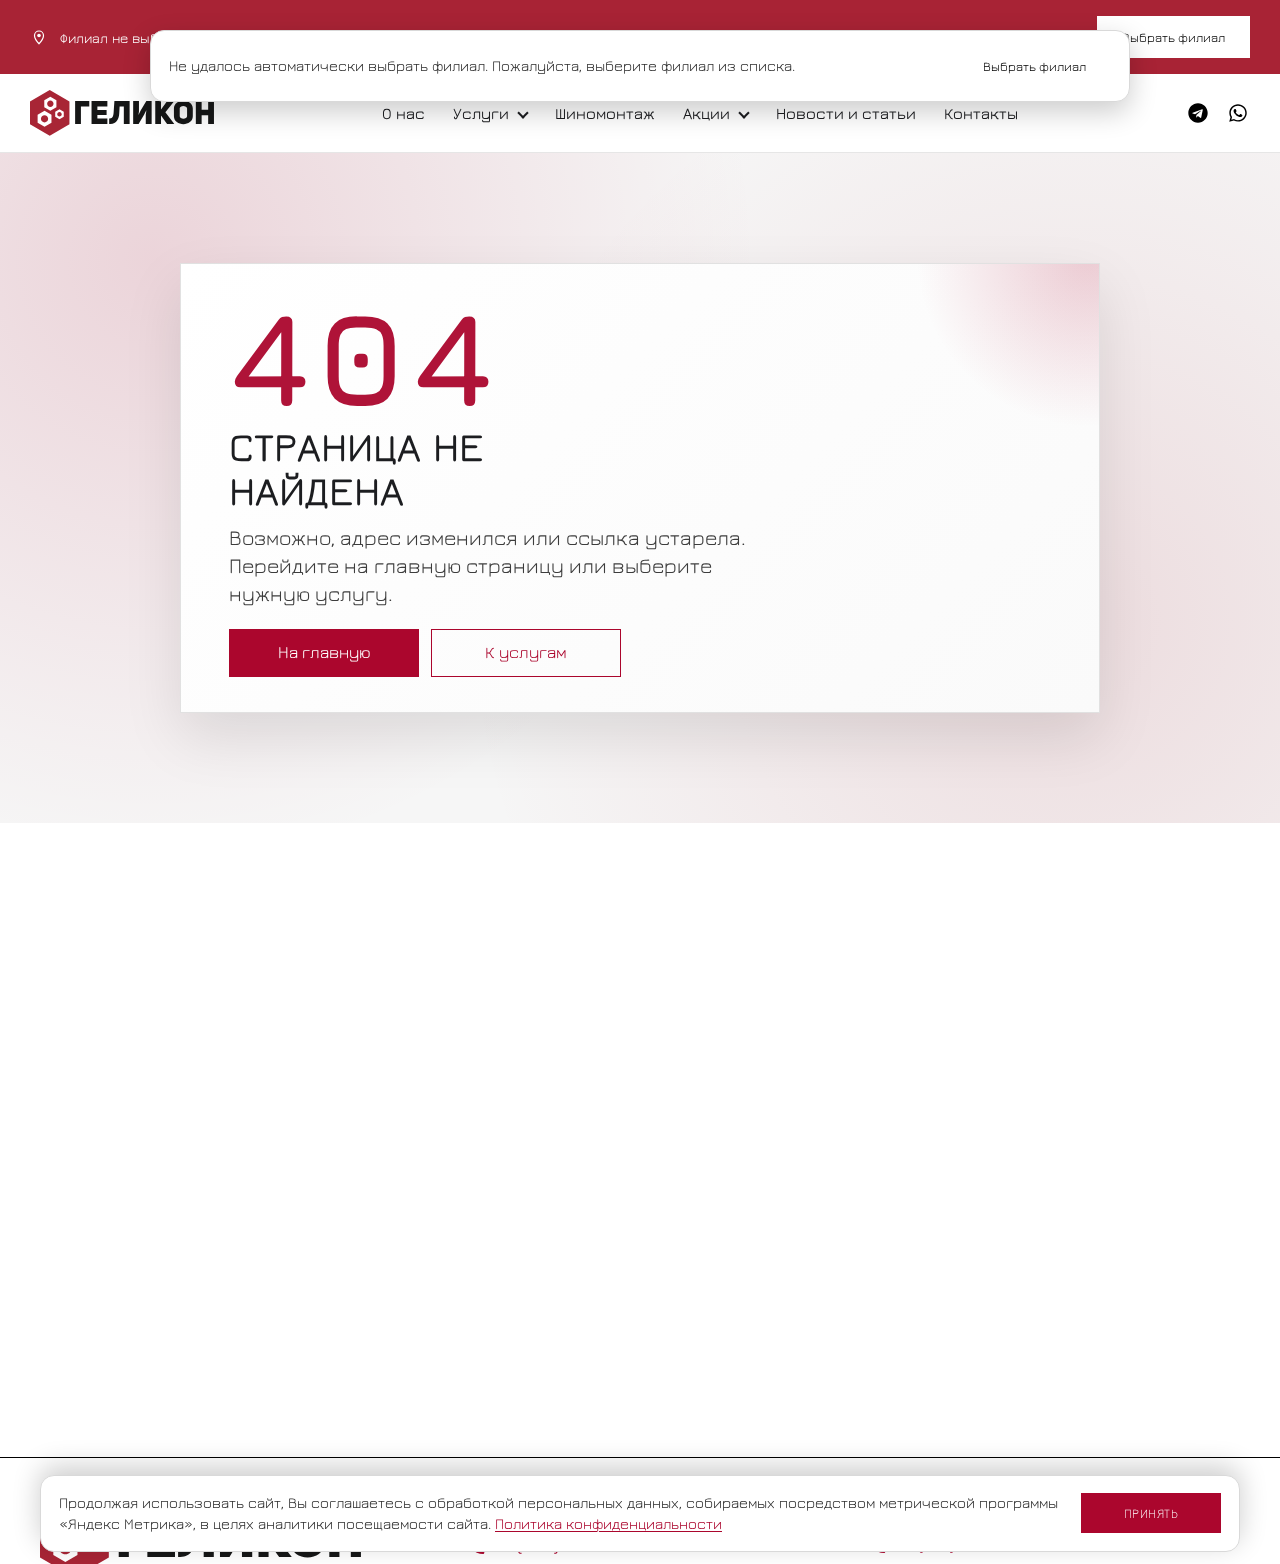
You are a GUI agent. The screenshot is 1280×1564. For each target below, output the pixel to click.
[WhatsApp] (1238, 113)
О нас (403, 113)
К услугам (526, 652)
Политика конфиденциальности (608, 1523)
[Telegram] (1198, 113)
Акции (706, 113)
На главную (324, 652)
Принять (1151, 1513)
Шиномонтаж (605, 113)
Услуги (481, 113)
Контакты (981, 113)
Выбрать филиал (1173, 37)
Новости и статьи (846, 113)
